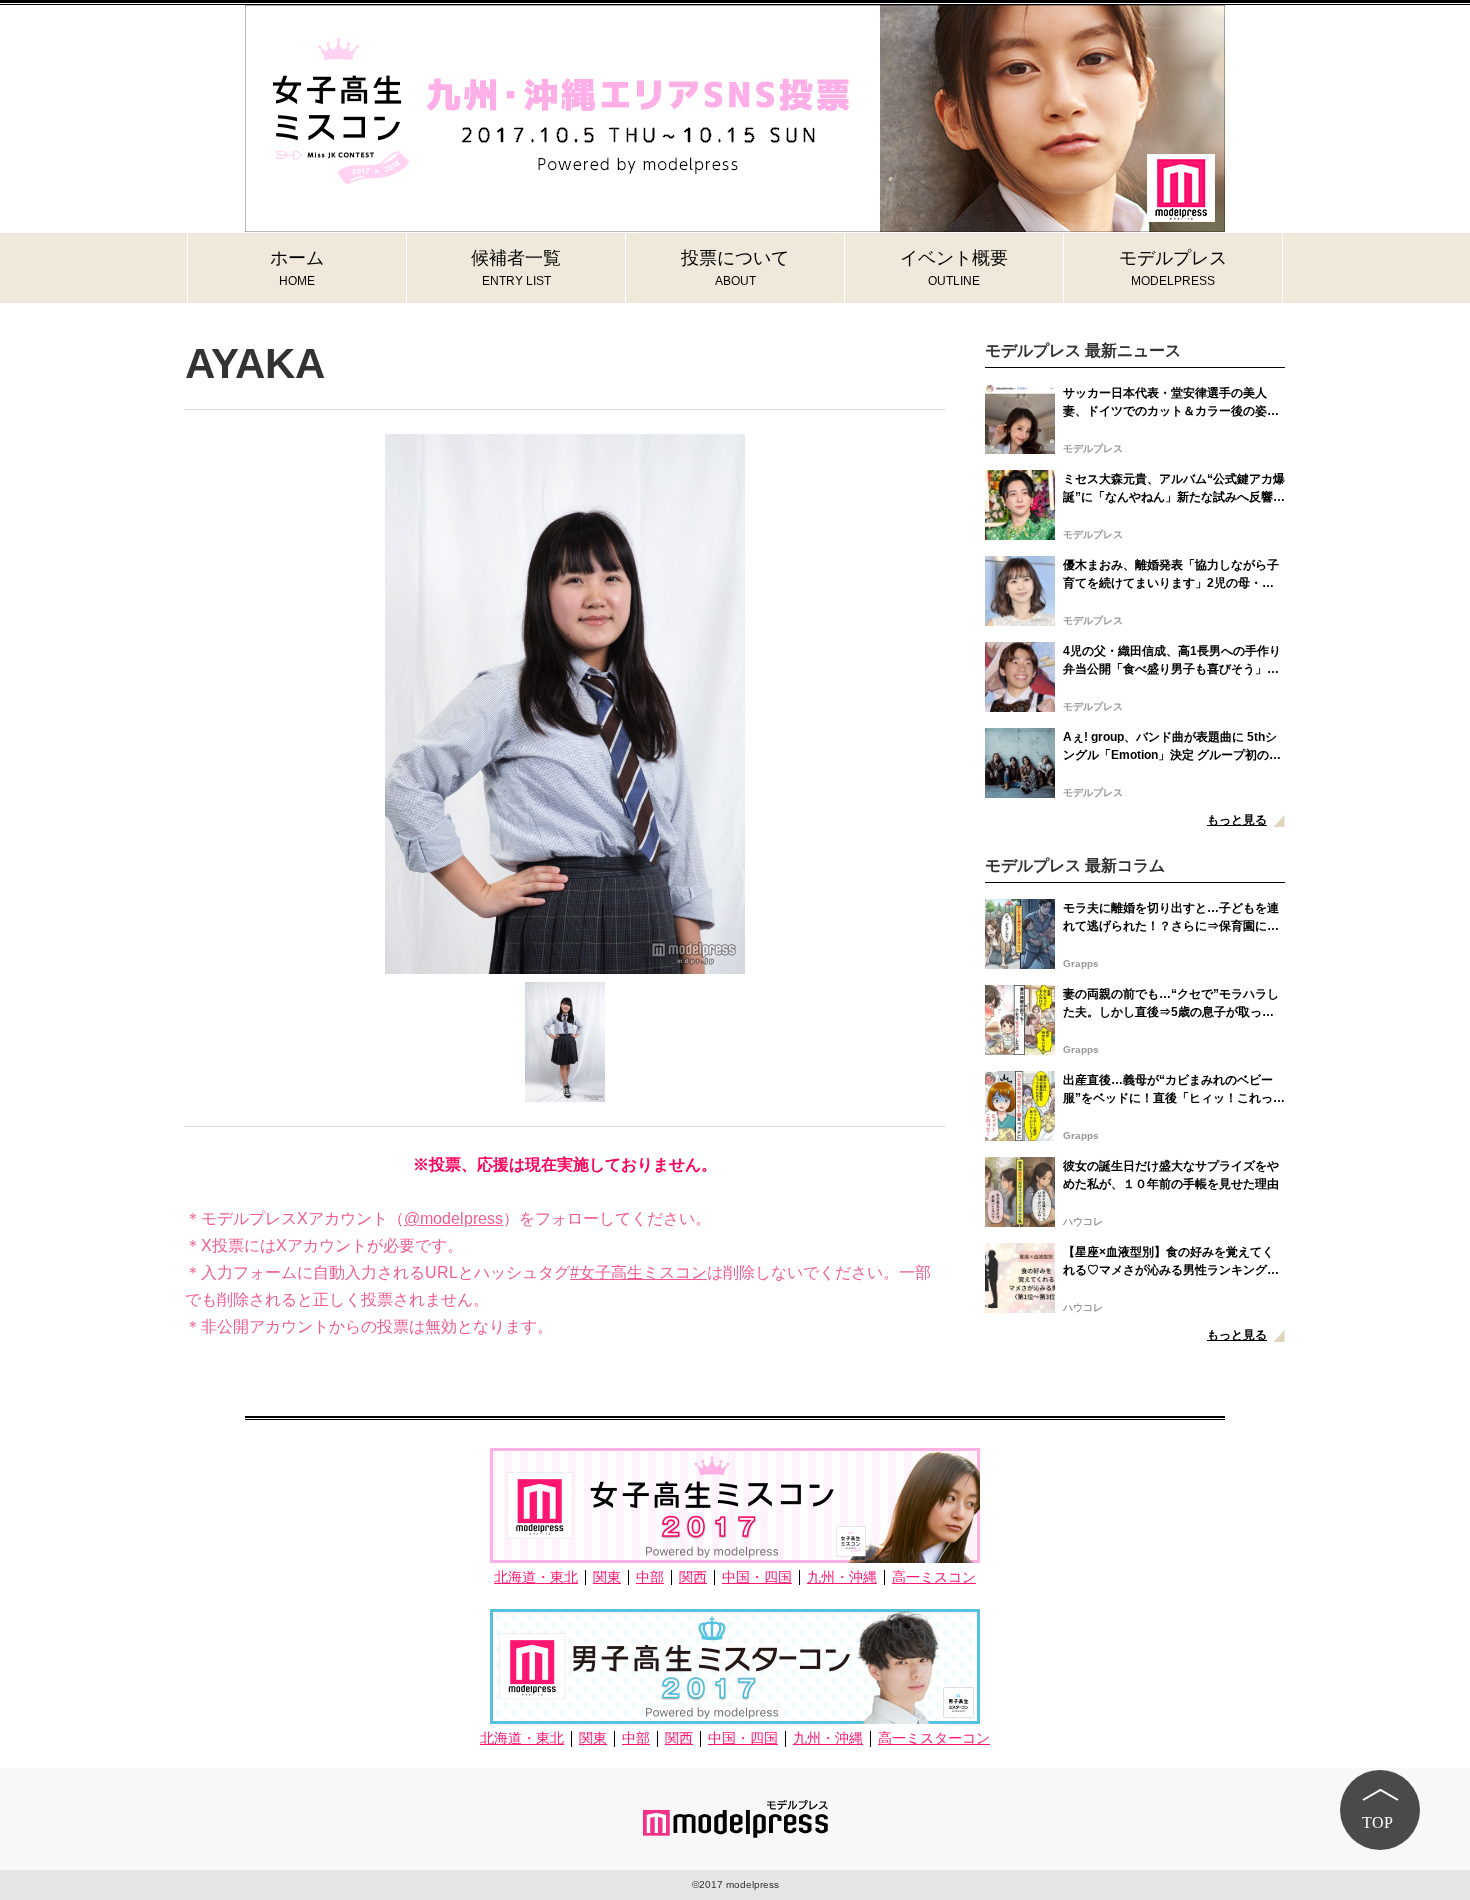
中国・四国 (757, 1577)
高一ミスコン (934, 1577)
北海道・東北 (536, 1577)
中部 (650, 1577)
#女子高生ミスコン (638, 1272)
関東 (607, 1577)
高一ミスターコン (934, 1738)
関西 (693, 1577)
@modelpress (453, 1218)
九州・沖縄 (842, 1577)
